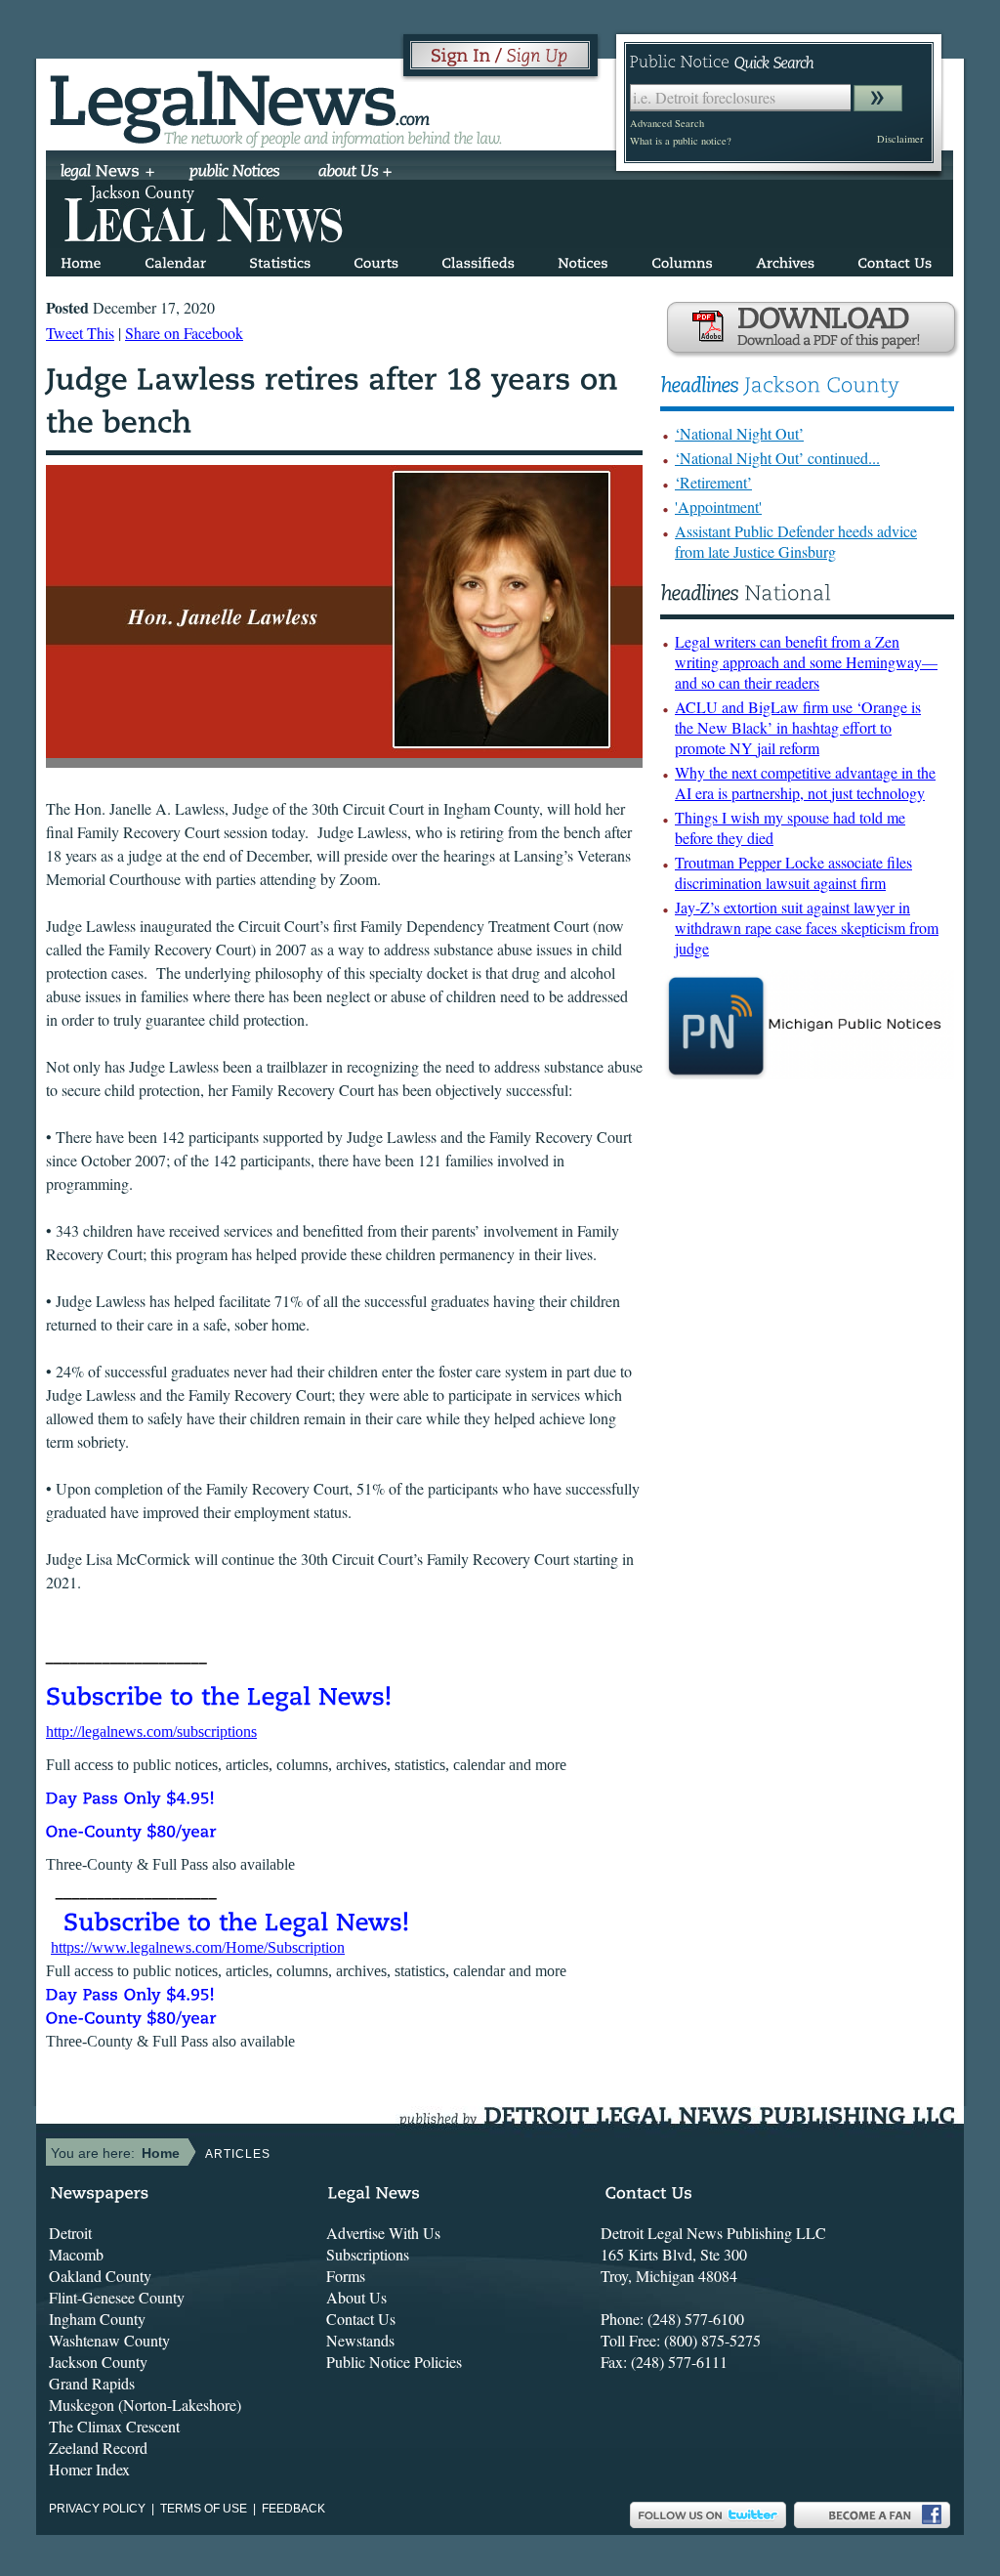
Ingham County (97, 2319)
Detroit (70, 2233)
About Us (356, 2297)
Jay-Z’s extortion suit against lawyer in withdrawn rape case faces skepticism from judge (807, 928)
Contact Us (361, 2319)
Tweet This (80, 333)
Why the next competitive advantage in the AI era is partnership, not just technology (805, 782)
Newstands (360, 2340)
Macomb (76, 2254)
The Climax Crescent (114, 2426)
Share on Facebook (184, 333)
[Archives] (785, 259)
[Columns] (682, 259)
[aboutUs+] (355, 173)
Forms (346, 2276)
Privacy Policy (97, 2509)
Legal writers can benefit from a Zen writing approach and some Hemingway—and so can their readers (806, 662)
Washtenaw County (109, 2340)
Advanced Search (667, 123)
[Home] (81, 259)
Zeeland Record (98, 2448)
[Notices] (583, 259)
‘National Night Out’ (739, 433)
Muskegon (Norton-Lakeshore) (145, 2405)
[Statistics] (280, 259)
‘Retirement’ (713, 482)
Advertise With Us (383, 2233)
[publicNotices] (235, 173)
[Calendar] (175, 259)
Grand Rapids (92, 2383)
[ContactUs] (895, 259)
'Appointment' (718, 507)
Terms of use (204, 2509)
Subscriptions (368, 2254)
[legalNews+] (108, 173)
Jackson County (98, 2362)
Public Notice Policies (394, 2362)
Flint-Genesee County (117, 2297)
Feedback (293, 2509)
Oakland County (100, 2276)
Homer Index (89, 2469)
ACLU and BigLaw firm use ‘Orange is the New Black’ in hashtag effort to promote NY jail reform (798, 727)
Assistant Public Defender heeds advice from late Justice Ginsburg (796, 541)
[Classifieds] (478, 259)
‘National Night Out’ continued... (777, 458)
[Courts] (376, 259)
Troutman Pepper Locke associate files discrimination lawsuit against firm (793, 872)
